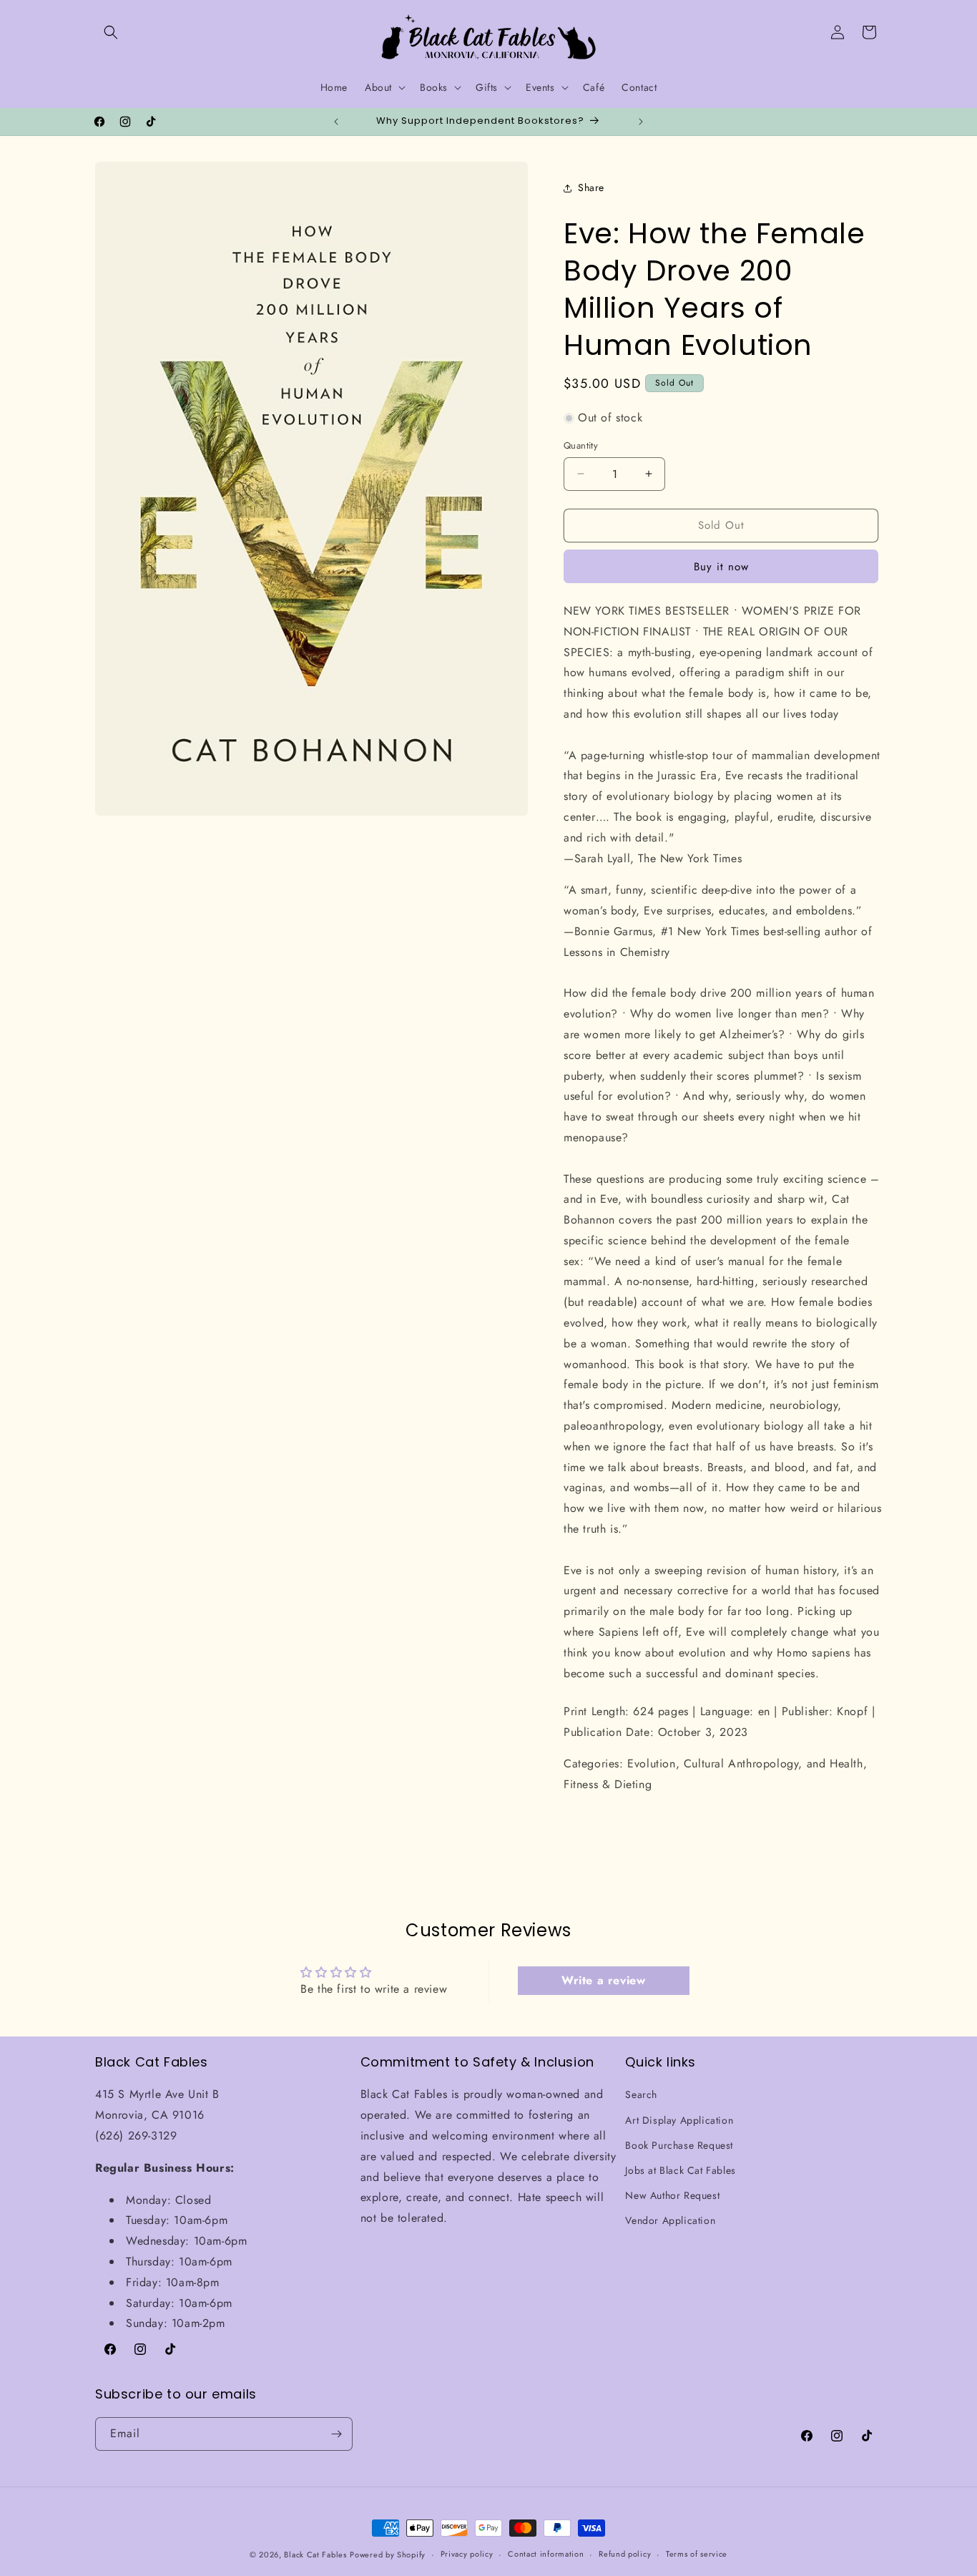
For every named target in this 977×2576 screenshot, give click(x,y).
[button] (111, 32)
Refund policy (625, 2555)
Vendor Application (670, 2221)
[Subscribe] (336, 2434)
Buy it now (721, 567)
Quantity (581, 445)
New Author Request (672, 2195)
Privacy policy (467, 2555)
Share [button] (591, 187)
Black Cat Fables (315, 2555)
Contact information (546, 2555)
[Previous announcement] (336, 122)
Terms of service (697, 2555)
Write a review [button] (603, 1980)
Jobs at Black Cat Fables (680, 2170)
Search (641, 2095)
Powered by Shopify (388, 2555)
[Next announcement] (641, 122)
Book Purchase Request (679, 2145)
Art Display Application (679, 2120)
